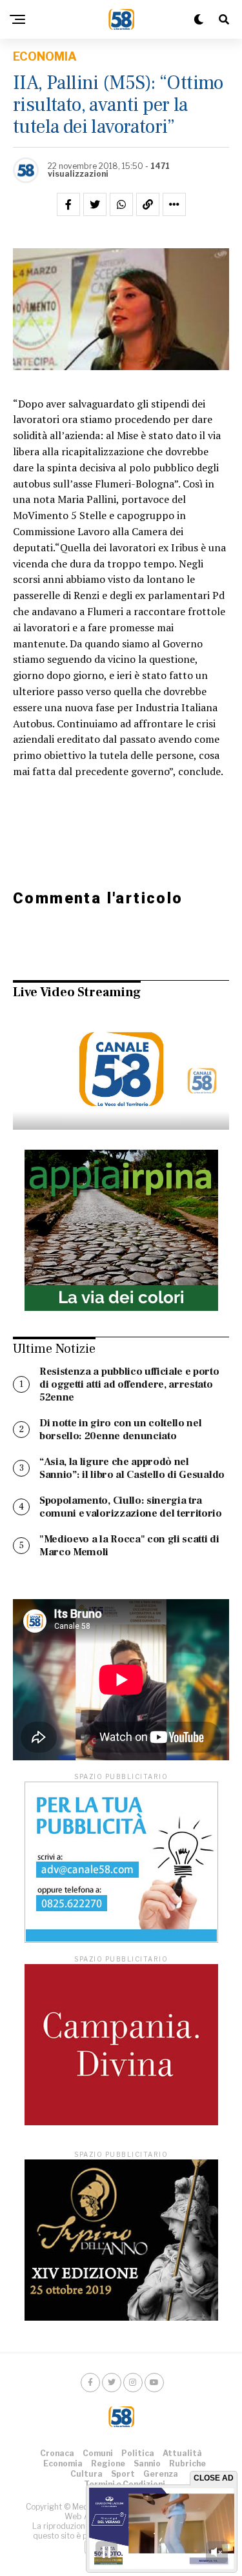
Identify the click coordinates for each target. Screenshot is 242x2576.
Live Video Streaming (77, 992)
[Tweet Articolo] (95, 204)
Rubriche (187, 2463)
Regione (108, 2463)
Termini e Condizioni (125, 2484)
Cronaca (57, 2453)
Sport (123, 2474)
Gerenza (161, 2474)
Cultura (86, 2474)
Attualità (182, 2453)
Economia (63, 2463)
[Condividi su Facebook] (68, 204)
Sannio (147, 2463)
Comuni (98, 2453)
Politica (138, 2453)
